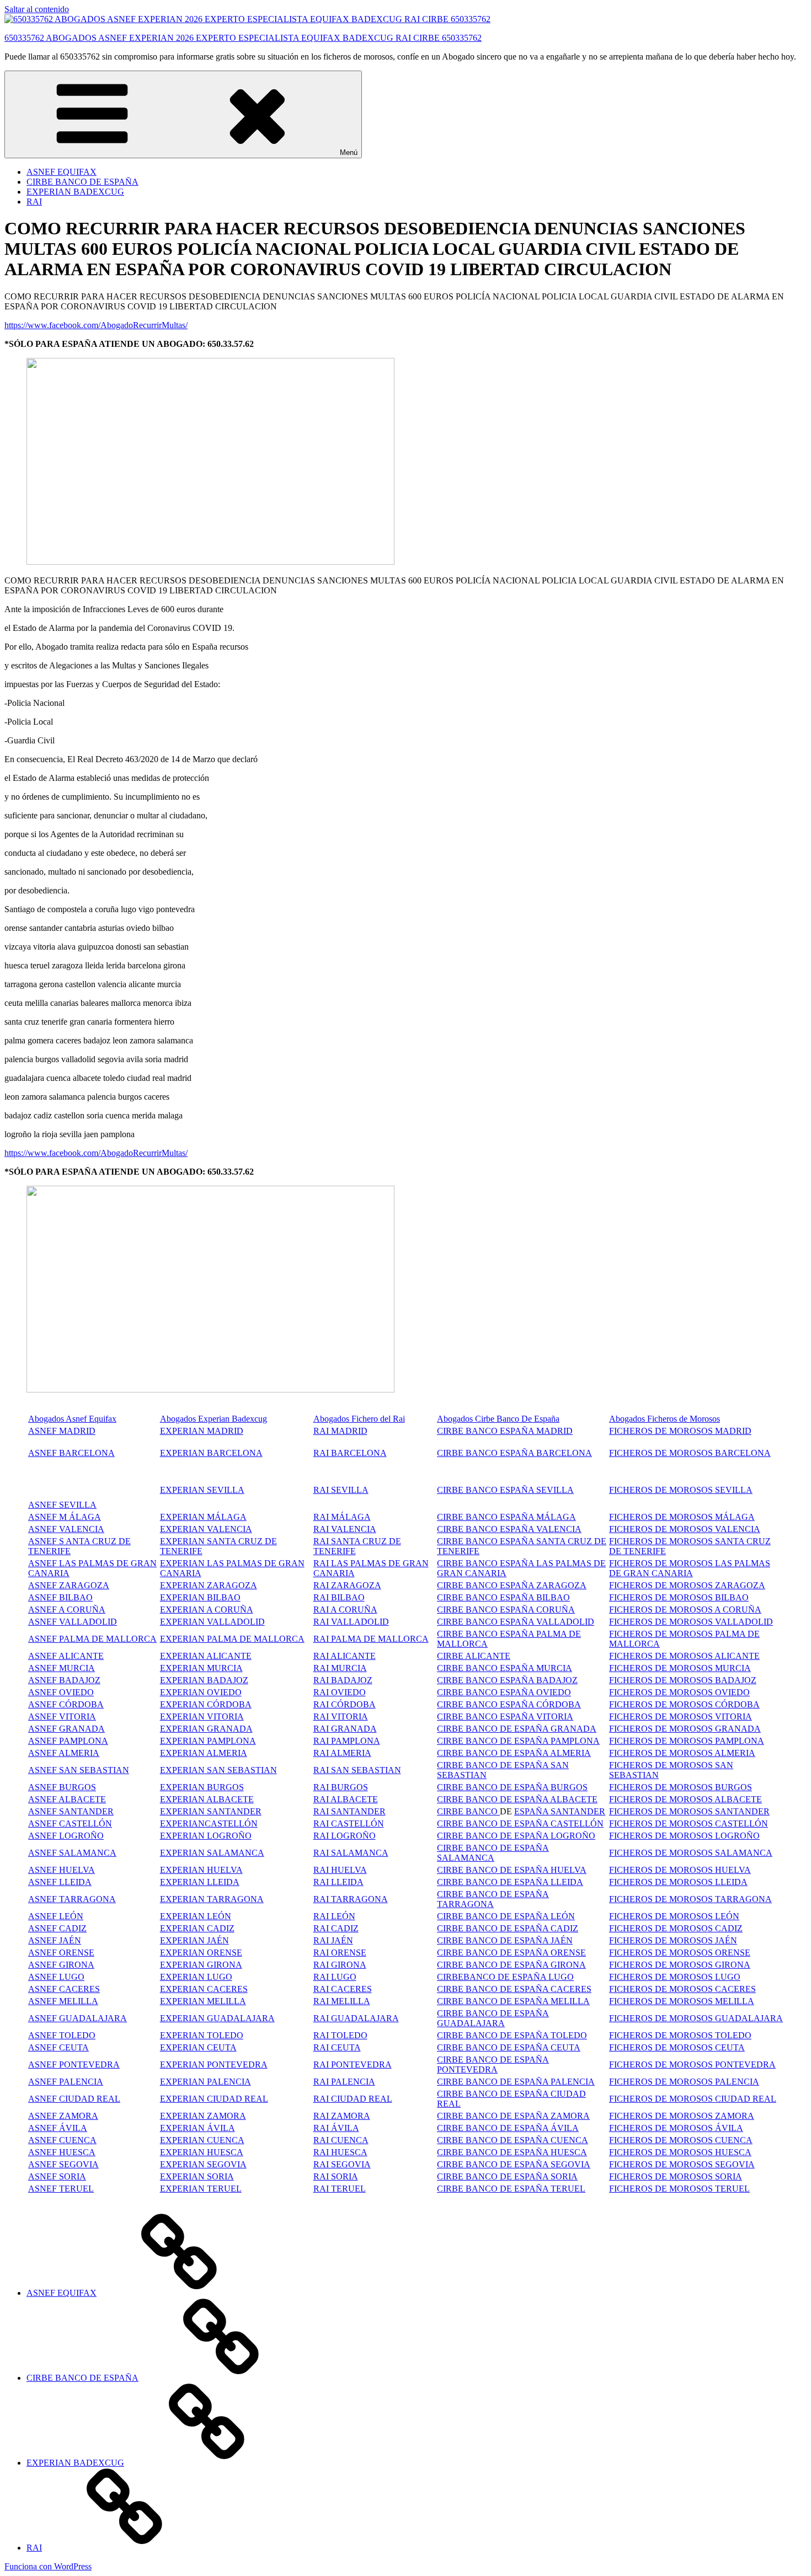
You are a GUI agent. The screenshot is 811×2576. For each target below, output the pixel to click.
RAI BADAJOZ (343, 1680)
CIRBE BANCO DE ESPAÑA (82, 182)
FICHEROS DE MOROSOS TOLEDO (680, 2035)
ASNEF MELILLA (63, 2001)
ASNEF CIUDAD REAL (74, 2099)
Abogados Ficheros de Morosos (665, 1419)
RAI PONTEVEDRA (353, 2064)
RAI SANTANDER (350, 1811)
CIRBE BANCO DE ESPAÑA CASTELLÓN (520, 1823)
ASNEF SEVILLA (62, 1505)
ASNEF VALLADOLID (73, 1622)
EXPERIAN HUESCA (202, 2152)
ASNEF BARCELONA (71, 1453)
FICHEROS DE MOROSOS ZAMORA (682, 2116)
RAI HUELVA (340, 1870)
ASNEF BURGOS (62, 1787)
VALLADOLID (236, 1622)
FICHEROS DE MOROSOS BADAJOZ (683, 1680)
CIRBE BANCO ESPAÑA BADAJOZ (507, 1680)
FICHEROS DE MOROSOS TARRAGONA (690, 1899)
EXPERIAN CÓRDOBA (206, 1704)
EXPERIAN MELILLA (203, 2001)
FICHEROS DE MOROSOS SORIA (676, 2176)
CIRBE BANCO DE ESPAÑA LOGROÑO (516, 1836)
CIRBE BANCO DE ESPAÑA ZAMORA (513, 2116)
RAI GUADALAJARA (356, 2018)
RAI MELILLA (342, 2001)
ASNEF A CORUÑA (67, 1610)
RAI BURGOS (341, 1787)
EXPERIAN (183, 1622)
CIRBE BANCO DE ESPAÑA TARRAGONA (493, 1899)
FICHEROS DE (639, 1717)
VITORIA (732, 1717)
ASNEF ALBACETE (67, 1799)
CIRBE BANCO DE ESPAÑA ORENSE (511, 1953)
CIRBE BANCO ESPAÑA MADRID (505, 1431)
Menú (349, 152)
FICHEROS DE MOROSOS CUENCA (681, 2140)
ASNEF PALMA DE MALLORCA (92, 1639)
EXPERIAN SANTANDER (211, 1811)
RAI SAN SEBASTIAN (357, 1770)
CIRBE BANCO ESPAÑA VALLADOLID (516, 1622)
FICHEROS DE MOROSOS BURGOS (681, 1787)
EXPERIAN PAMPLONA (208, 1741)
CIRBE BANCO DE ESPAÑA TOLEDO (512, 2035)
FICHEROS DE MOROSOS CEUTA (677, 2047)
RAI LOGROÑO (345, 1836)
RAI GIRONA (340, 1965)
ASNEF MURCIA (62, 1668)
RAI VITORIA (341, 1717)
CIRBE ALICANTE (474, 1656)
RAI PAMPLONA (347, 1741)
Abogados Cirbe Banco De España (498, 1419)
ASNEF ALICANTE (66, 1656)
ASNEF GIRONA (61, 1965)
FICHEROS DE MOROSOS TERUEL (679, 2189)
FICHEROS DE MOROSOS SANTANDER (689, 1811)
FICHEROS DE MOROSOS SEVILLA (681, 1490)
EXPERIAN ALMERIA (204, 1753)
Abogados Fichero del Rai (359, 1419)
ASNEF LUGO (56, 1977)
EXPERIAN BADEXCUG (75, 192)
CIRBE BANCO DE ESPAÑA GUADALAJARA (493, 2018)
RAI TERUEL (340, 2189)
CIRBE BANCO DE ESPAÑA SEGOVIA (514, 2164)
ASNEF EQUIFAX (62, 172)
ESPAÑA (531, 1940)
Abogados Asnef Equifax (72, 1419)
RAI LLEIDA (338, 1882)
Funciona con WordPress (48, 2566)
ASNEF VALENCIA (66, 1529)
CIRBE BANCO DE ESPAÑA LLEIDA (510, 1882)
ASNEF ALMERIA (64, 1753)
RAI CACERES (343, 1989)
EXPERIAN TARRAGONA (212, 1899)
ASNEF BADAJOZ (64, 1680)
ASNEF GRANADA (66, 1729)
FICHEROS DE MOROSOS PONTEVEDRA (692, 2064)
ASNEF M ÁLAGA (65, 1517)
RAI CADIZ (336, 1928)
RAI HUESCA (340, 2152)
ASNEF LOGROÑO (66, 1836)
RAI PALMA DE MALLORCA (371, 1639)
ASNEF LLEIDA (60, 1882)
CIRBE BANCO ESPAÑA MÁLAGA (506, 1517)
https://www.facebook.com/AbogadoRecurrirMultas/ (96, 325)
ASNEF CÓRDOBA (66, 1704)
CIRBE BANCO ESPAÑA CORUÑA (506, 1610)
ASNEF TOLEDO (62, 2035)
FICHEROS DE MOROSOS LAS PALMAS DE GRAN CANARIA (690, 1568)
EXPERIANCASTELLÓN (209, 1823)
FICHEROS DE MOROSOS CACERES (682, 1989)
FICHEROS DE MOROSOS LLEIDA (678, 1882)
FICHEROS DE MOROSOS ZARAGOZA (687, 1585)
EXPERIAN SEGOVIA (203, 2164)
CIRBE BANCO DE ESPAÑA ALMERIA (514, 1753)
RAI (34, 202)
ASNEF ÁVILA (58, 2128)
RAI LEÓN (334, 1916)
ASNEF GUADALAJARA (78, 2018)
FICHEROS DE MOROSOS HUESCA (680, 2152)
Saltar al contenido (37, 9)
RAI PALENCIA (344, 2082)
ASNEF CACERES (64, 1989)
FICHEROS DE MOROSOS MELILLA (682, 2001)
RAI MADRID (340, 1431)
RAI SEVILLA (341, 1490)
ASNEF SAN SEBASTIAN (79, 1770)
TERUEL (567, 2189)
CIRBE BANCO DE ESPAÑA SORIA (507, 2176)
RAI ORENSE (340, 1953)
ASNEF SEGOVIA (63, 2164)
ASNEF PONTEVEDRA (74, 2064)
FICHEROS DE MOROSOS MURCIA (680, 1668)
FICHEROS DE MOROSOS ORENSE (680, 1953)
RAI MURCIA (340, 1668)
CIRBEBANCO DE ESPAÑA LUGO (505, 1977)
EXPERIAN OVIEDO (201, 1692)
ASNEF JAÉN (55, 1940)
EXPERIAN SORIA (197, 2176)
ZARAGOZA (356, 1585)
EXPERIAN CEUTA (198, 2047)
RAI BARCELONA (350, 1453)
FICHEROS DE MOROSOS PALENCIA (684, 2082)
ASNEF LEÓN (56, 1916)
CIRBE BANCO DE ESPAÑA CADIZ (508, 1928)
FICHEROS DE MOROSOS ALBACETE (685, 1799)
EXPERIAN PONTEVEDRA (214, 2064)
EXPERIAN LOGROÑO (206, 1836)
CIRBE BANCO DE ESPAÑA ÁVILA (508, 2128)
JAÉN (561, 1940)
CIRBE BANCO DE (476, 1940)
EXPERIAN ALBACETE (207, 1799)
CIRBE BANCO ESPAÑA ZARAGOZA (512, 1585)
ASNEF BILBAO (60, 1597)
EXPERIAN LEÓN (196, 1916)
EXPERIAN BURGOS (202, 1787)
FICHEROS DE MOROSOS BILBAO (679, 1597)
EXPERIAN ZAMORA (203, 2116)
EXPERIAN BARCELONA (211, 1453)
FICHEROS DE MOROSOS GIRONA (680, 1965)
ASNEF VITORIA (62, 1717)
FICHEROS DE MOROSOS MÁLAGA (682, 1517)
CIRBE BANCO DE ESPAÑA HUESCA (512, 2152)
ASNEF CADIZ (57, 1928)
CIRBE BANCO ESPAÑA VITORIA (505, 1717)
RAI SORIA (336, 2176)
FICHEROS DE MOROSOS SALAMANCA (691, 1853)
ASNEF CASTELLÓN (70, 1823)
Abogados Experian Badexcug (214, 1419)
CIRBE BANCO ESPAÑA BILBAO (503, 1597)
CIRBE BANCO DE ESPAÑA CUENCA (513, 2140)
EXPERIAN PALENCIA (206, 2082)
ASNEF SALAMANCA (72, 1853)
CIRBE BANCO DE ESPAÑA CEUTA (509, 2047)
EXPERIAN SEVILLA (202, 1490)
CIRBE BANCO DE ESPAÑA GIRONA (511, 1965)
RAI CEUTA (337, 2047)
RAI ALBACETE (346, 1799)
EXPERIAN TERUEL (201, 2189)
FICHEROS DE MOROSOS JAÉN (673, 1940)
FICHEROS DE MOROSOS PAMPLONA (687, 1741)
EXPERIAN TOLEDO (202, 2035)
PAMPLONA (84, 1741)
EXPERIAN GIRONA (201, 1965)
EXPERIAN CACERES (204, 1989)
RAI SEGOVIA (342, 2164)
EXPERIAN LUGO (196, 1977)
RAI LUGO (335, 1977)
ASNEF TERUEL (61, 2189)
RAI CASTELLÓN (349, 1823)
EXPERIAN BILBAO (200, 1597)
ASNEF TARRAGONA (72, 1899)
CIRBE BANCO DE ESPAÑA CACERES (514, 1989)
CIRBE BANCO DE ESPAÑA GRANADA (517, 1729)
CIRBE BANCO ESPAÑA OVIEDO (504, 1692)
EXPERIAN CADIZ (197, 1928)
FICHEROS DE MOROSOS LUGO (675, 1977)
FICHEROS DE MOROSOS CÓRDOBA (684, 1704)
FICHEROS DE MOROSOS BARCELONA (690, 1453)
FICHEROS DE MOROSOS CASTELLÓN (689, 1823)
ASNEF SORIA (57, 2176)
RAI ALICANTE (345, 1656)
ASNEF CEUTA (58, 2047)
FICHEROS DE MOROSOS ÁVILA (676, 2128)
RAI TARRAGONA (351, 1899)
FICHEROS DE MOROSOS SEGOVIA (682, 2164)
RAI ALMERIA (342, 1753)
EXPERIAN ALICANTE (206, 1656)
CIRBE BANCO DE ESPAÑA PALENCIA (516, 2082)
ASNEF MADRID (62, 1431)
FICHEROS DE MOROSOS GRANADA (685, 1729)
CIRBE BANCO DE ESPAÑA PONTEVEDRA (493, 2064)
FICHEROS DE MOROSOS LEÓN (674, 1916)
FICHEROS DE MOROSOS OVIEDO (679, 1692)
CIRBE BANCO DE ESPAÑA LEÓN (506, 1916)
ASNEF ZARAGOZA (69, 1585)
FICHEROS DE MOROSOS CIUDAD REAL (693, 2099)
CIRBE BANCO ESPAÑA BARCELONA (514, 1453)
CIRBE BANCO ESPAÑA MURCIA (505, 1668)
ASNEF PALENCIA (66, 2082)
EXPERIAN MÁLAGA (203, 1517)
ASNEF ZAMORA (63, 2116)
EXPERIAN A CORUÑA (207, 1610)
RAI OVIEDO (340, 1692)
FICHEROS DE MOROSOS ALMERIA (682, 1753)
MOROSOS (691, 1717)
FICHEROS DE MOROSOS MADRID (680, 1431)
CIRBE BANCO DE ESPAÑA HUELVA (512, 1870)
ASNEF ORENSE (61, 1953)
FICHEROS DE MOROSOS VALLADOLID (691, 1622)
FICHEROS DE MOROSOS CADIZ (676, 1928)
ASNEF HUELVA (62, 1870)
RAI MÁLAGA (342, 1517)
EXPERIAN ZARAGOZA (209, 1585)
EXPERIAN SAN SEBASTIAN (218, 1770)
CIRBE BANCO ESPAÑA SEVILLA (505, 1490)
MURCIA (225, 1668)
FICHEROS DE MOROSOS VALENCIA (685, 1529)
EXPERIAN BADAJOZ (204, 1680)
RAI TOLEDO (340, 2035)
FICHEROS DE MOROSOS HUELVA (680, 1870)
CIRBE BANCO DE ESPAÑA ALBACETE (517, 1799)
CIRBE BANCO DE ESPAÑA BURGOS (512, 1787)
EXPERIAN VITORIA (202, 1717)
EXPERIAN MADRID (202, 1431)
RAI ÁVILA (336, 2128)
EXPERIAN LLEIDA (200, 1882)
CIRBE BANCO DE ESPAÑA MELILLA (513, 2001)
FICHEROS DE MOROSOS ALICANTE (684, 1656)
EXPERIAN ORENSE (201, 1953)
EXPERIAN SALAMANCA (212, 1853)
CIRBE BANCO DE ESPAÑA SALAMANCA (493, 1853)
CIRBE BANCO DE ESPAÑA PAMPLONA (518, 1741)
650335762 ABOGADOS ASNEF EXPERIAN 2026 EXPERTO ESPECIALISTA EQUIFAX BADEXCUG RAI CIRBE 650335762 (243, 38)
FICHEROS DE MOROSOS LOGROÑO (684, 1836)
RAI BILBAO (339, 1597)
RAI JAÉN (333, 1940)
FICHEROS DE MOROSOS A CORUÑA (685, 1610)
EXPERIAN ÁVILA (198, 2128)
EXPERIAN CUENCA (202, 2140)
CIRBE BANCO (468, 1811)
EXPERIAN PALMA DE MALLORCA (232, 1639)
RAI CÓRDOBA (345, 1704)
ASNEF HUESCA (62, 2152)
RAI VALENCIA (345, 1529)
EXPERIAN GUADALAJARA (217, 2018)
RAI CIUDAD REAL (353, 2099)
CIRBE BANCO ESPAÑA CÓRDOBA (509, 1704)
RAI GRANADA (345, 1729)
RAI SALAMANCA (351, 1853)
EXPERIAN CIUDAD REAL (214, 2099)
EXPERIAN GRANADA (206, 1729)
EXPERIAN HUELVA (201, 1870)
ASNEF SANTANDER (71, 1811)
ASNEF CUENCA (62, 2140)
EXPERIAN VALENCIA (206, 1529)
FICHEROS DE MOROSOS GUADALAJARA (696, 2018)
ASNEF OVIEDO (61, 1692)
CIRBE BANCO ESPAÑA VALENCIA (509, 1529)
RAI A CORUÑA (345, 1610)
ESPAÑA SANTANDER (560, 1811)
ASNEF (44, 1741)
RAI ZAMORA (342, 2116)
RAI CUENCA (341, 2140)
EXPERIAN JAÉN (194, 1940)
